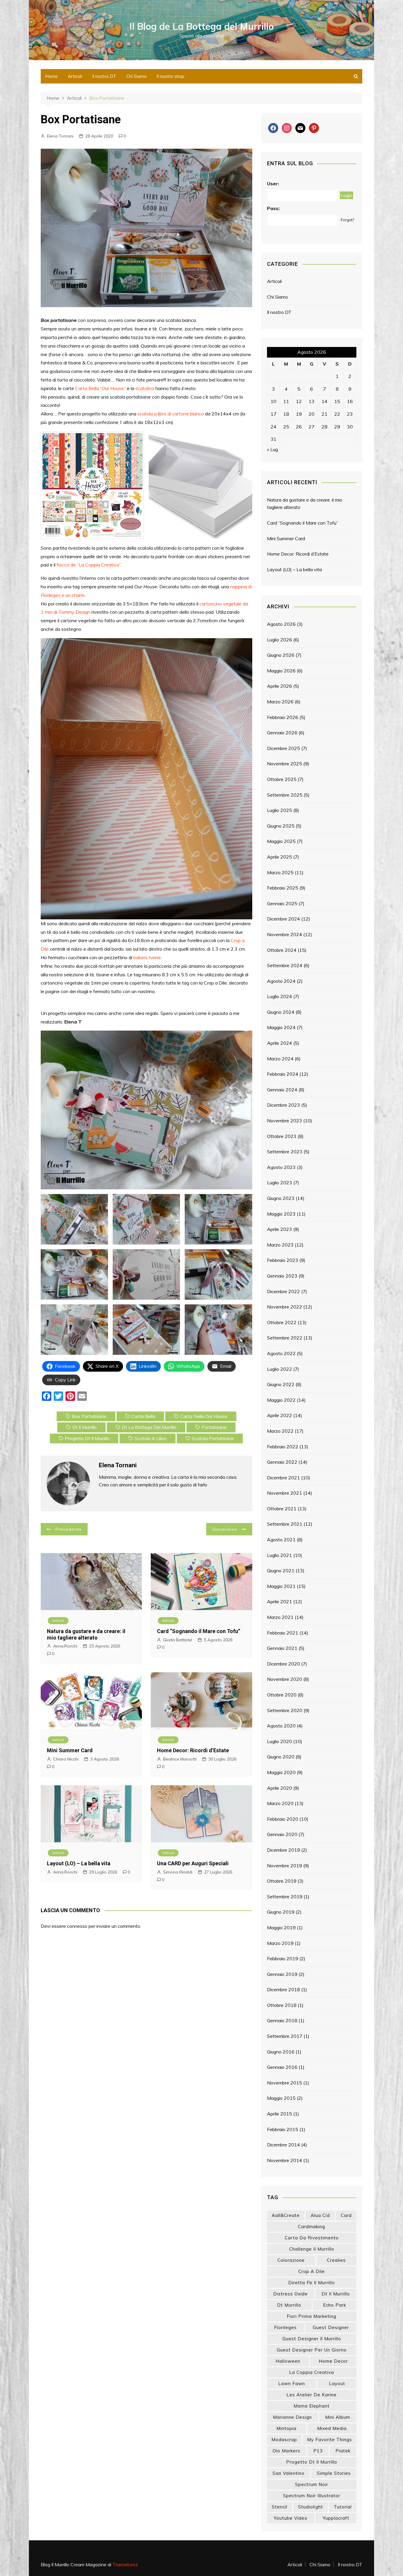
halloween (288, 2361)
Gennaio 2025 (282, 903)
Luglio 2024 (280, 996)
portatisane (214, 1427)
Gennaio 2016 (282, 2067)
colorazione (291, 2260)
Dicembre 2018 (284, 1989)
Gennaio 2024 (282, 1090)
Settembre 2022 (285, 1338)
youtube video (291, 2518)
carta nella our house (204, 1416)
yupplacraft (336, 2518)
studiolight (311, 2507)
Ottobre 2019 (282, 1881)
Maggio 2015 (281, 2098)
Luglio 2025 (280, 810)
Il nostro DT (104, 76)
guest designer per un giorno (312, 2350)
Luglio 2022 (280, 1369)
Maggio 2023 (281, 1214)
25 (286, 427)
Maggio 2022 (281, 1400)
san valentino (289, 2473)
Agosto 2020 (281, 1726)
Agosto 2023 (281, 1167)
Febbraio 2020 (283, 1819)
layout (337, 2383)
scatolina (145, 388)
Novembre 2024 (285, 934)
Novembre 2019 (285, 1866)
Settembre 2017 (285, 2036)
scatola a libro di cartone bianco (171, 414)
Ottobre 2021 (282, 1509)
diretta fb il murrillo (312, 2283)
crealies (336, 2260)
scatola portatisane (213, 1438)
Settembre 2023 (285, 1152)
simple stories (334, 2473)
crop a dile (312, 2271)
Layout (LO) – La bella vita (79, 1863)
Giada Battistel (178, 1640)
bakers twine (147, 957)
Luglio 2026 (280, 640)
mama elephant (312, 2406)
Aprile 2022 (280, 1415)
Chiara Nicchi (66, 1759)
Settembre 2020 (285, 1710)
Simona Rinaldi (178, 1872)
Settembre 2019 (285, 1897)
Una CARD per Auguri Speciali (193, 1863)
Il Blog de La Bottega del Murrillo (202, 26)
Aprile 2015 (280, 2114)
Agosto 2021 (281, 1540)
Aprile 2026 (280, 686)
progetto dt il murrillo (87, 1438)
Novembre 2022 (285, 1307)
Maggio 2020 (281, 1772)
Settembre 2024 (285, 965)
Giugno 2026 (281, 655)
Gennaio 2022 (282, 1462)
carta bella (143, 1416)
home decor (333, 2361)
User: (273, 184)
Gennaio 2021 (282, 1648)
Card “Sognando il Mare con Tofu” (199, 1631)
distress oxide (290, 2294)
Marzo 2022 (280, 1431)
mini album (338, 2417)
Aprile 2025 (280, 857)
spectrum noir (312, 2484)
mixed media (332, 2428)
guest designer (331, 2327)
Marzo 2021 (280, 1617)
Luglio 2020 (280, 1741)
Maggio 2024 (281, 1027)
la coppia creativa (312, 2372)
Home (51, 76)
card (346, 2215)
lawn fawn (292, 2383)
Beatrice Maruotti (180, 1759)
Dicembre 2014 (284, 2145)
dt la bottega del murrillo (149, 1427)
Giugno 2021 (281, 1571)
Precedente (69, 1529)
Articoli (75, 76)
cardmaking (312, 2227)
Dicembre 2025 (284, 748)
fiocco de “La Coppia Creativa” (89, 565)
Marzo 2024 (280, 1059)
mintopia (286, 2428)
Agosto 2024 (281, 981)
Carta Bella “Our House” (100, 388)
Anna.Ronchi (65, 1646)
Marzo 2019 (280, 1943)
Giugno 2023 (281, 1198)
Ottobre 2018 (282, 2005)
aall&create (286, 2215)
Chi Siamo (136, 76)
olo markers (286, 2451)
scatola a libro (151, 1438)
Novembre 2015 (285, 2083)
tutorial (343, 2507)
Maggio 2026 (281, 671)
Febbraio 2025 (283, 888)
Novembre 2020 (285, 1679)
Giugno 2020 (281, 1757)
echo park (335, 2305)
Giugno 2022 (281, 1384)
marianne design (292, 2417)
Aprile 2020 (280, 1788)
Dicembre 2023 (284, 1105)
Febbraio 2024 (283, 1074)
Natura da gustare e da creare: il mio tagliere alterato (86, 1634)
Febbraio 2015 (283, 2129)
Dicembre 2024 (284, 919)
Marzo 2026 (280, 702)
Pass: (273, 208)
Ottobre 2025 (282, 779)
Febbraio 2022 (283, 1447)
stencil (280, 2507)
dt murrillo (289, 2305)
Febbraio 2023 (283, 1260)
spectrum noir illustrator (312, 2496)
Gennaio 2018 (282, 2020)
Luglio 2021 (280, 1555)
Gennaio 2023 (282, 1276)
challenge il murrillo (312, 2249)
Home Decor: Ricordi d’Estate (193, 1750)
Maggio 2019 (281, 1928)
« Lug (272, 449)
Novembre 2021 (285, 1493)
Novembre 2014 (285, 2160)
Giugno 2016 (281, 2052)
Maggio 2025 (281, 841)
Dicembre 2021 (284, 1478)
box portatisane (89, 1416)
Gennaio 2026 (282, 733)
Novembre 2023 (285, 1121)
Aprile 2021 (280, 1601)
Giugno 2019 (281, 1912)
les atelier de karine (312, 2395)
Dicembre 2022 (284, 1291)
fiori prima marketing (312, 2316)
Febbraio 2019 (283, 1958)
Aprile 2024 (280, 1043)
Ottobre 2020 (282, 1695)
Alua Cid (320, 2215)
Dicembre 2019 (284, 1850)
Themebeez (125, 2564)
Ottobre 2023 (282, 1136)
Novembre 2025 (285, 764)
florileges (285, 2327)
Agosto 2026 (281, 624)
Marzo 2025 (280, 872)
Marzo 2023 (280, 1245)
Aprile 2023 (280, 1229)
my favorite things (330, 2440)
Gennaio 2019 (282, 1974)
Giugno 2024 (281, 1012)
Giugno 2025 (281, 826)
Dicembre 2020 (284, 1664)
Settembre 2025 (285, 795)
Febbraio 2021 (283, 1633)
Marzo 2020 (280, 1803)
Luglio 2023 (280, 1183)
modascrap (284, 2440)
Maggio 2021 (281, 1586)
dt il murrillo (85, 1427)
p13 (318, 2451)
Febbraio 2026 (283, 717)
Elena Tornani (60, 136)
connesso (77, 1926)
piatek (343, 2451)
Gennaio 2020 (282, 1834)
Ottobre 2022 (282, 1322)
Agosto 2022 (281, 1353)
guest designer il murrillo (312, 2339)
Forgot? (347, 220)
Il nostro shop (171, 76)
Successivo (225, 1529)
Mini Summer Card (70, 1750)
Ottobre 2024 (282, 950)
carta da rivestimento (312, 2238)
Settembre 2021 (285, 1524)
